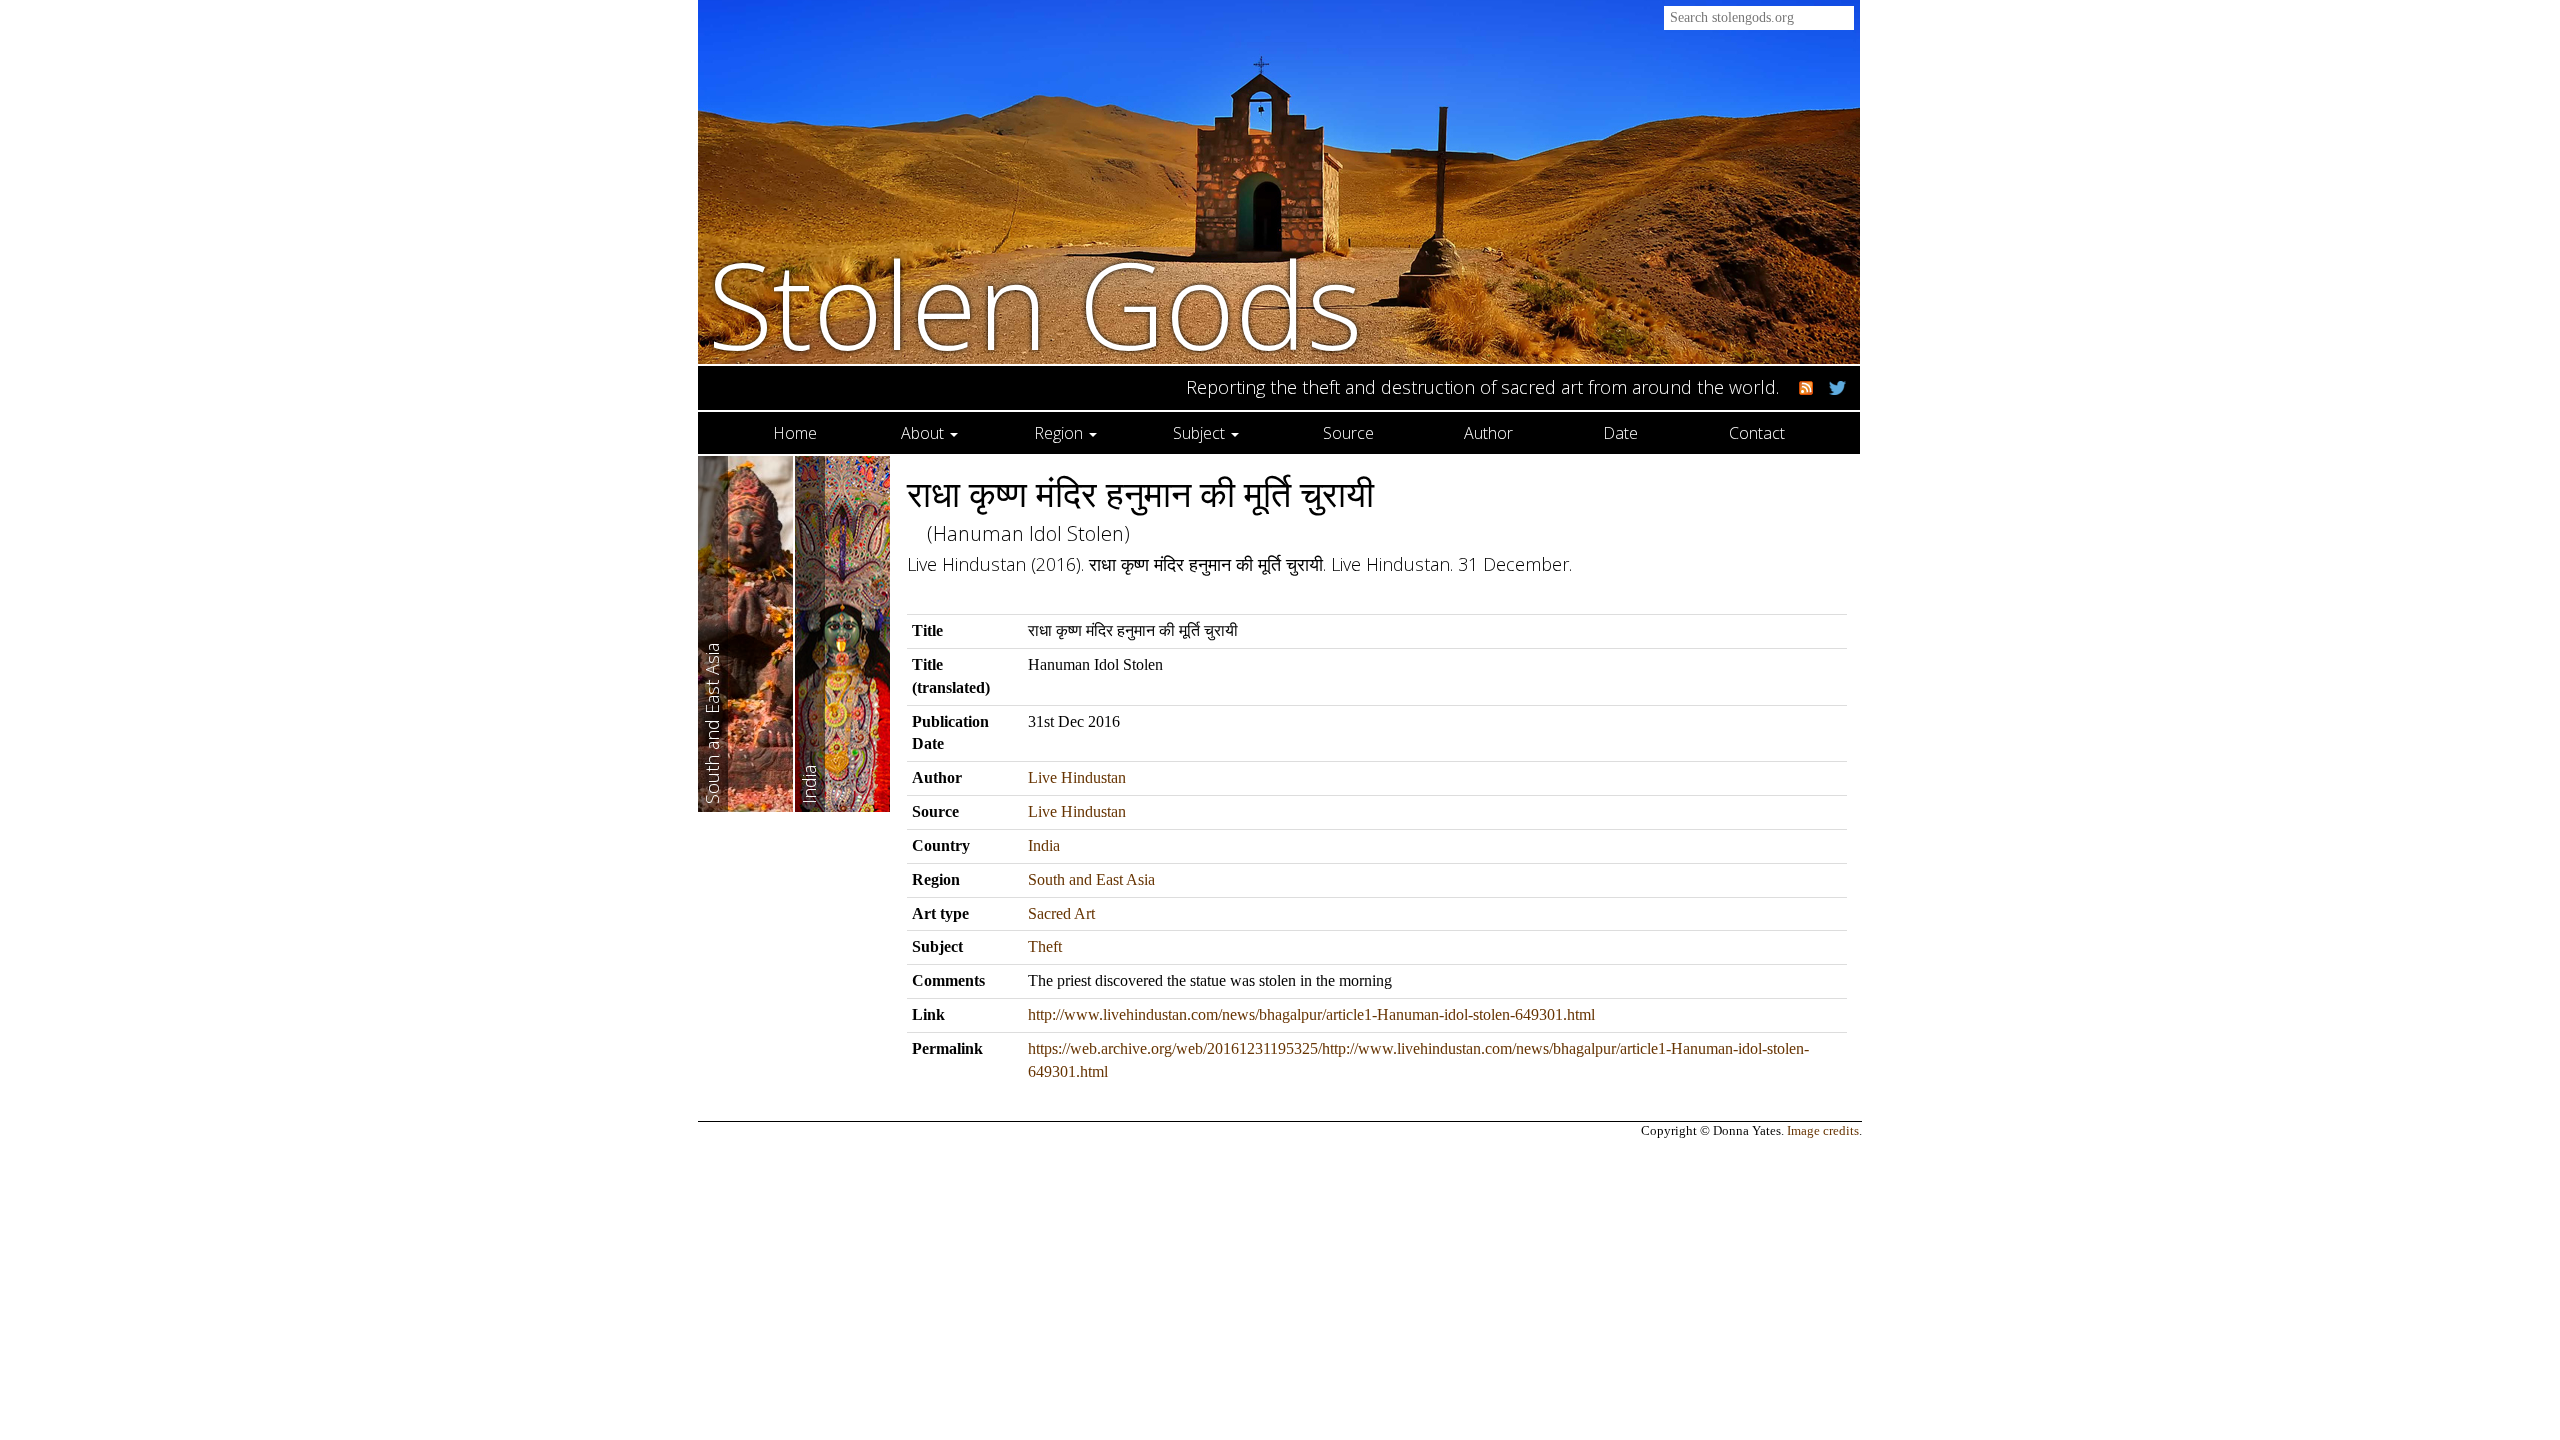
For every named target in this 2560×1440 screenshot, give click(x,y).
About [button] (924, 433)
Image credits (1823, 1131)
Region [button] (1060, 433)
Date (1620, 433)
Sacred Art (1061, 913)
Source (1348, 433)
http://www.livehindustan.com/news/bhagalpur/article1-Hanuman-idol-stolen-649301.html (1311, 1014)
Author (1488, 433)
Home (795, 433)
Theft (1045, 946)
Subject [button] (1201, 433)
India (1044, 845)
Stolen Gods (1035, 303)
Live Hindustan (1077, 777)
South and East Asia (1091, 879)
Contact (1757, 433)
